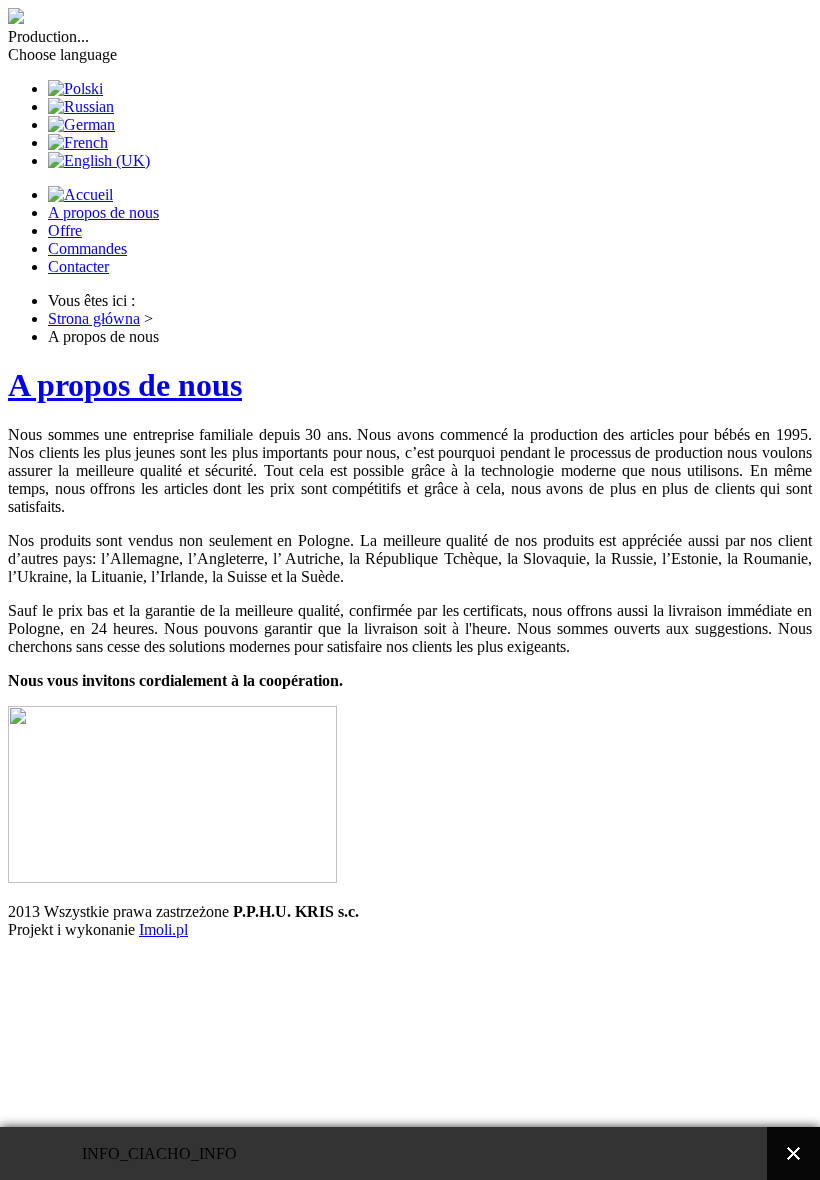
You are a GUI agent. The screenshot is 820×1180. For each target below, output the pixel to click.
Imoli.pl (163, 929)
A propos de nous (103, 212)
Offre (65, 230)
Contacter (78, 266)
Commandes (87, 248)
